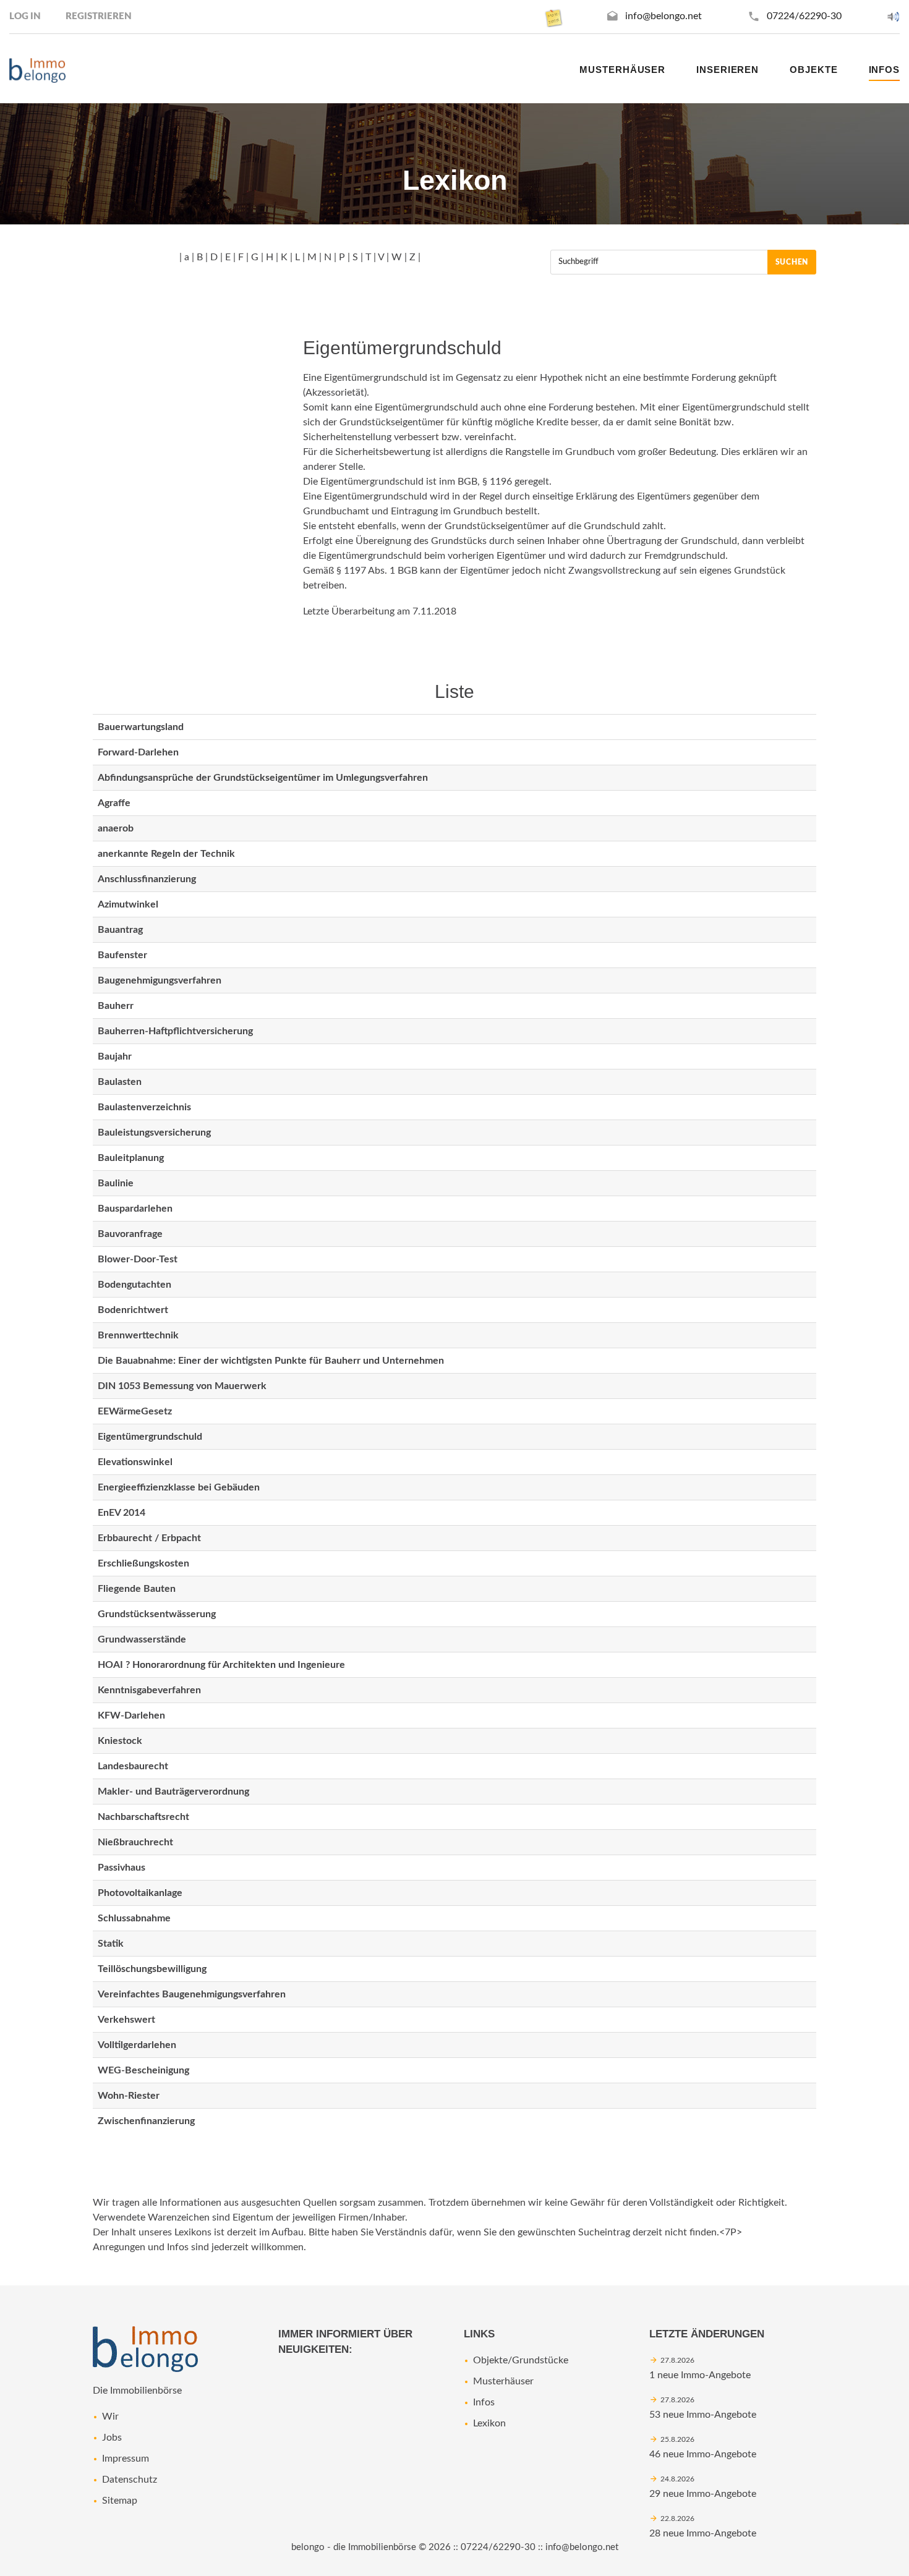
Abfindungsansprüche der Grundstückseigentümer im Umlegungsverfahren (263, 778)
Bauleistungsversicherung (154, 1133)
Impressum (126, 2459)
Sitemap (120, 2501)
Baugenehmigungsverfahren (160, 980)
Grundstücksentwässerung (157, 1614)
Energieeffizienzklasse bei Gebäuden (179, 1487)
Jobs (112, 2438)
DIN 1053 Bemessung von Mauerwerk (182, 1386)
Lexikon (489, 2423)
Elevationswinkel (135, 1462)
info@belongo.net (664, 16)
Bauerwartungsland (141, 727)
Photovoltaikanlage (140, 1893)
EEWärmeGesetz (135, 1411)
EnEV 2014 (122, 1513)
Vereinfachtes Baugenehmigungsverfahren (192, 1994)
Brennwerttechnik (138, 1335)
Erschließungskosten (143, 1563)
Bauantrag (120, 930)
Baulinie (116, 1183)
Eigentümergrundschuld (150, 1437)
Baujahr (115, 1056)
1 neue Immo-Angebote (700, 2375)
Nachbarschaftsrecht (143, 1817)
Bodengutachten (134, 1285)
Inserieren (728, 70)
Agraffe (114, 803)
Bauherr (116, 1006)
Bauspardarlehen (135, 1209)
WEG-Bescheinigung (143, 2070)
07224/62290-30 (804, 16)
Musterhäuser (622, 70)
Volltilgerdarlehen (137, 2045)
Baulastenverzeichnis (144, 1107)
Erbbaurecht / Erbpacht (149, 1538)
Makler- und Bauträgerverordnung (173, 1792)
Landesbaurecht (133, 1766)
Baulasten (120, 1082)
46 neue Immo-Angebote (703, 2454)
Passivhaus (122, 1868)
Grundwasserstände (142, 1639)
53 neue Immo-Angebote (703, 2415)
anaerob (116, 828)
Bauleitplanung (131, 1158)
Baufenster (122, 955)
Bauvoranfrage (130, 1234)
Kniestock (120, 1741)
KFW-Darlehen (131, 1715)
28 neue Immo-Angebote (703, 2533)
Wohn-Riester (129, 2096)
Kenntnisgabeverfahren (149, 1690)
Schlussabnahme (134, 1918)
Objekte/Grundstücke (521, 2360)
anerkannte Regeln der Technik (166, 854)
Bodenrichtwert (133, 1310)
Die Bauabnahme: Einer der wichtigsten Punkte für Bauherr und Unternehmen (271, 1361)
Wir (110, 2417)
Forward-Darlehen (138, 752)
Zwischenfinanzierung (146, 2121)
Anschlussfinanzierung (147, 879)
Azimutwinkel (128, 904)
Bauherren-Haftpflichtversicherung (175, 1031)
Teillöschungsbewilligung (152, 1969)
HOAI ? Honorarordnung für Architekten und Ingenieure (221, 1665)
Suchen (792, 262)
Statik (111, 1944)
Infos (484, 2402)
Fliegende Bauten (137, 1589)
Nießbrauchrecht (135, 1842)
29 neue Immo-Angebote (703, 2494)
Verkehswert (126, 2020)
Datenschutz (130, 2480)
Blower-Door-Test (138, 1259)
